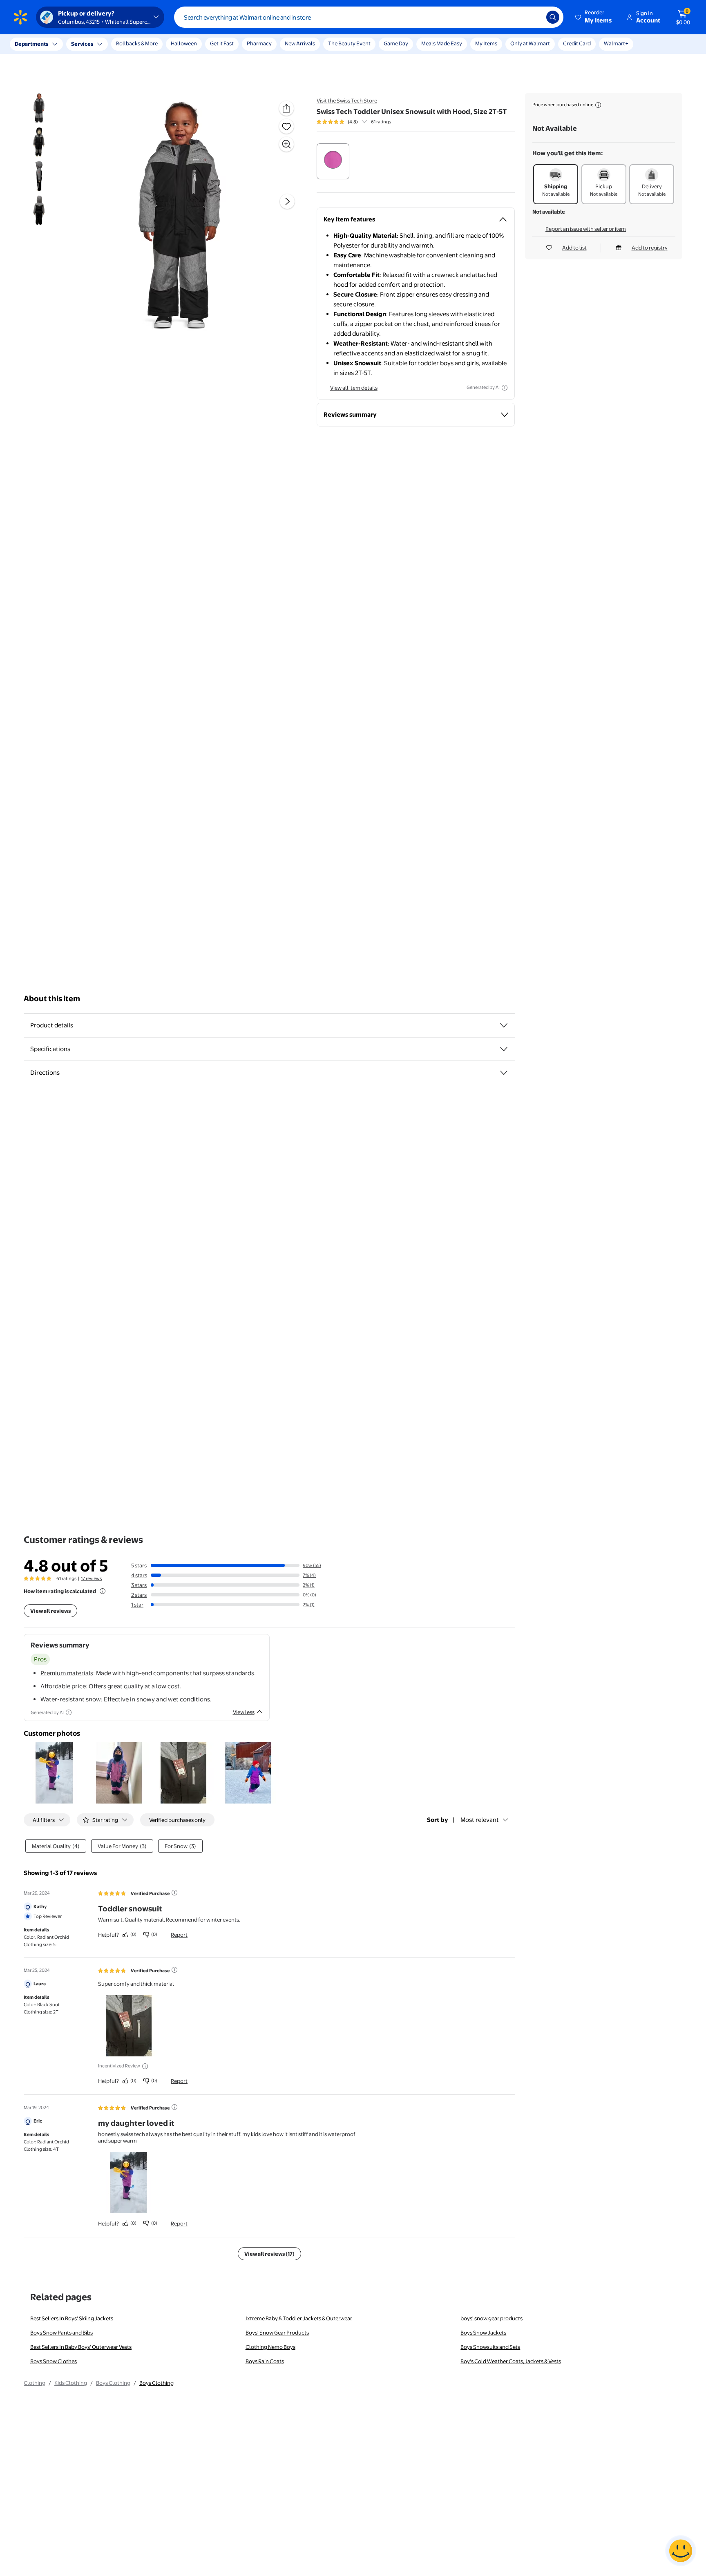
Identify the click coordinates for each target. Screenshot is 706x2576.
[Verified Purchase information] (174, 1036)
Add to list (574, 248)
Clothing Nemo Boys (270, 1491)
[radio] (333, 161)
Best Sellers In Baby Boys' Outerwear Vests (81, 1491)
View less (244, 856)
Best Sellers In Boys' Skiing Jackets (72, 1462)
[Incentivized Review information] (145, 1210)
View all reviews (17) (269, 1397)
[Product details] (504, 597)
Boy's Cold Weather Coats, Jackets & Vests (511, 1505)
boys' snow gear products (492, 1462)
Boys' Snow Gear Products (277, 1476)
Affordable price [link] (63, 830)
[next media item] (287, 201)
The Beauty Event (349, 43)
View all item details (354, 388)
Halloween (184, 43)
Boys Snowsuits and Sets (490, 1491)
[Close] (151, 44)
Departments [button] (31, 44)
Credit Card (577, 43)
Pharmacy (259, 43)
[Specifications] (504, 621)
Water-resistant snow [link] (71, 843)
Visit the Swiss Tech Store (347, 100)
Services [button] (82, 44)
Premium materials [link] (67, 817)
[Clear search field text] (534, 17)
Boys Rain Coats (265, 1505)
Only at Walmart (530, 43)
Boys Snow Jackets (483, 1476)
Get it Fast (222, 43)
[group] (354, 122)
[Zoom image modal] (286, 144)
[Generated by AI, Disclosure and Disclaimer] (505, 388)
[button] (594, 17)
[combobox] (369, 17)
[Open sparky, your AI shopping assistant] (681, 2551)
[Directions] (504, 645)
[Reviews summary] (364, 122)
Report (179, 1078)
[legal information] (598, 105)
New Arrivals (300, 43)
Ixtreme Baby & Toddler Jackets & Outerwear (299, 1462)
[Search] (553, 17)
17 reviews (91, 722)
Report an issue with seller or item (586, 229)
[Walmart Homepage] (20, 17)
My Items (486, 43)
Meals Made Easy (442, 43)
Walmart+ (616, 43)
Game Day (396, 43)
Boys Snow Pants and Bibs (61, 1476)
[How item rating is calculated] (103, 735)
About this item (52, 570)
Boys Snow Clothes (54, 1505)
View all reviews (50, 754)
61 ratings (381, 122)
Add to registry (650, 248)
